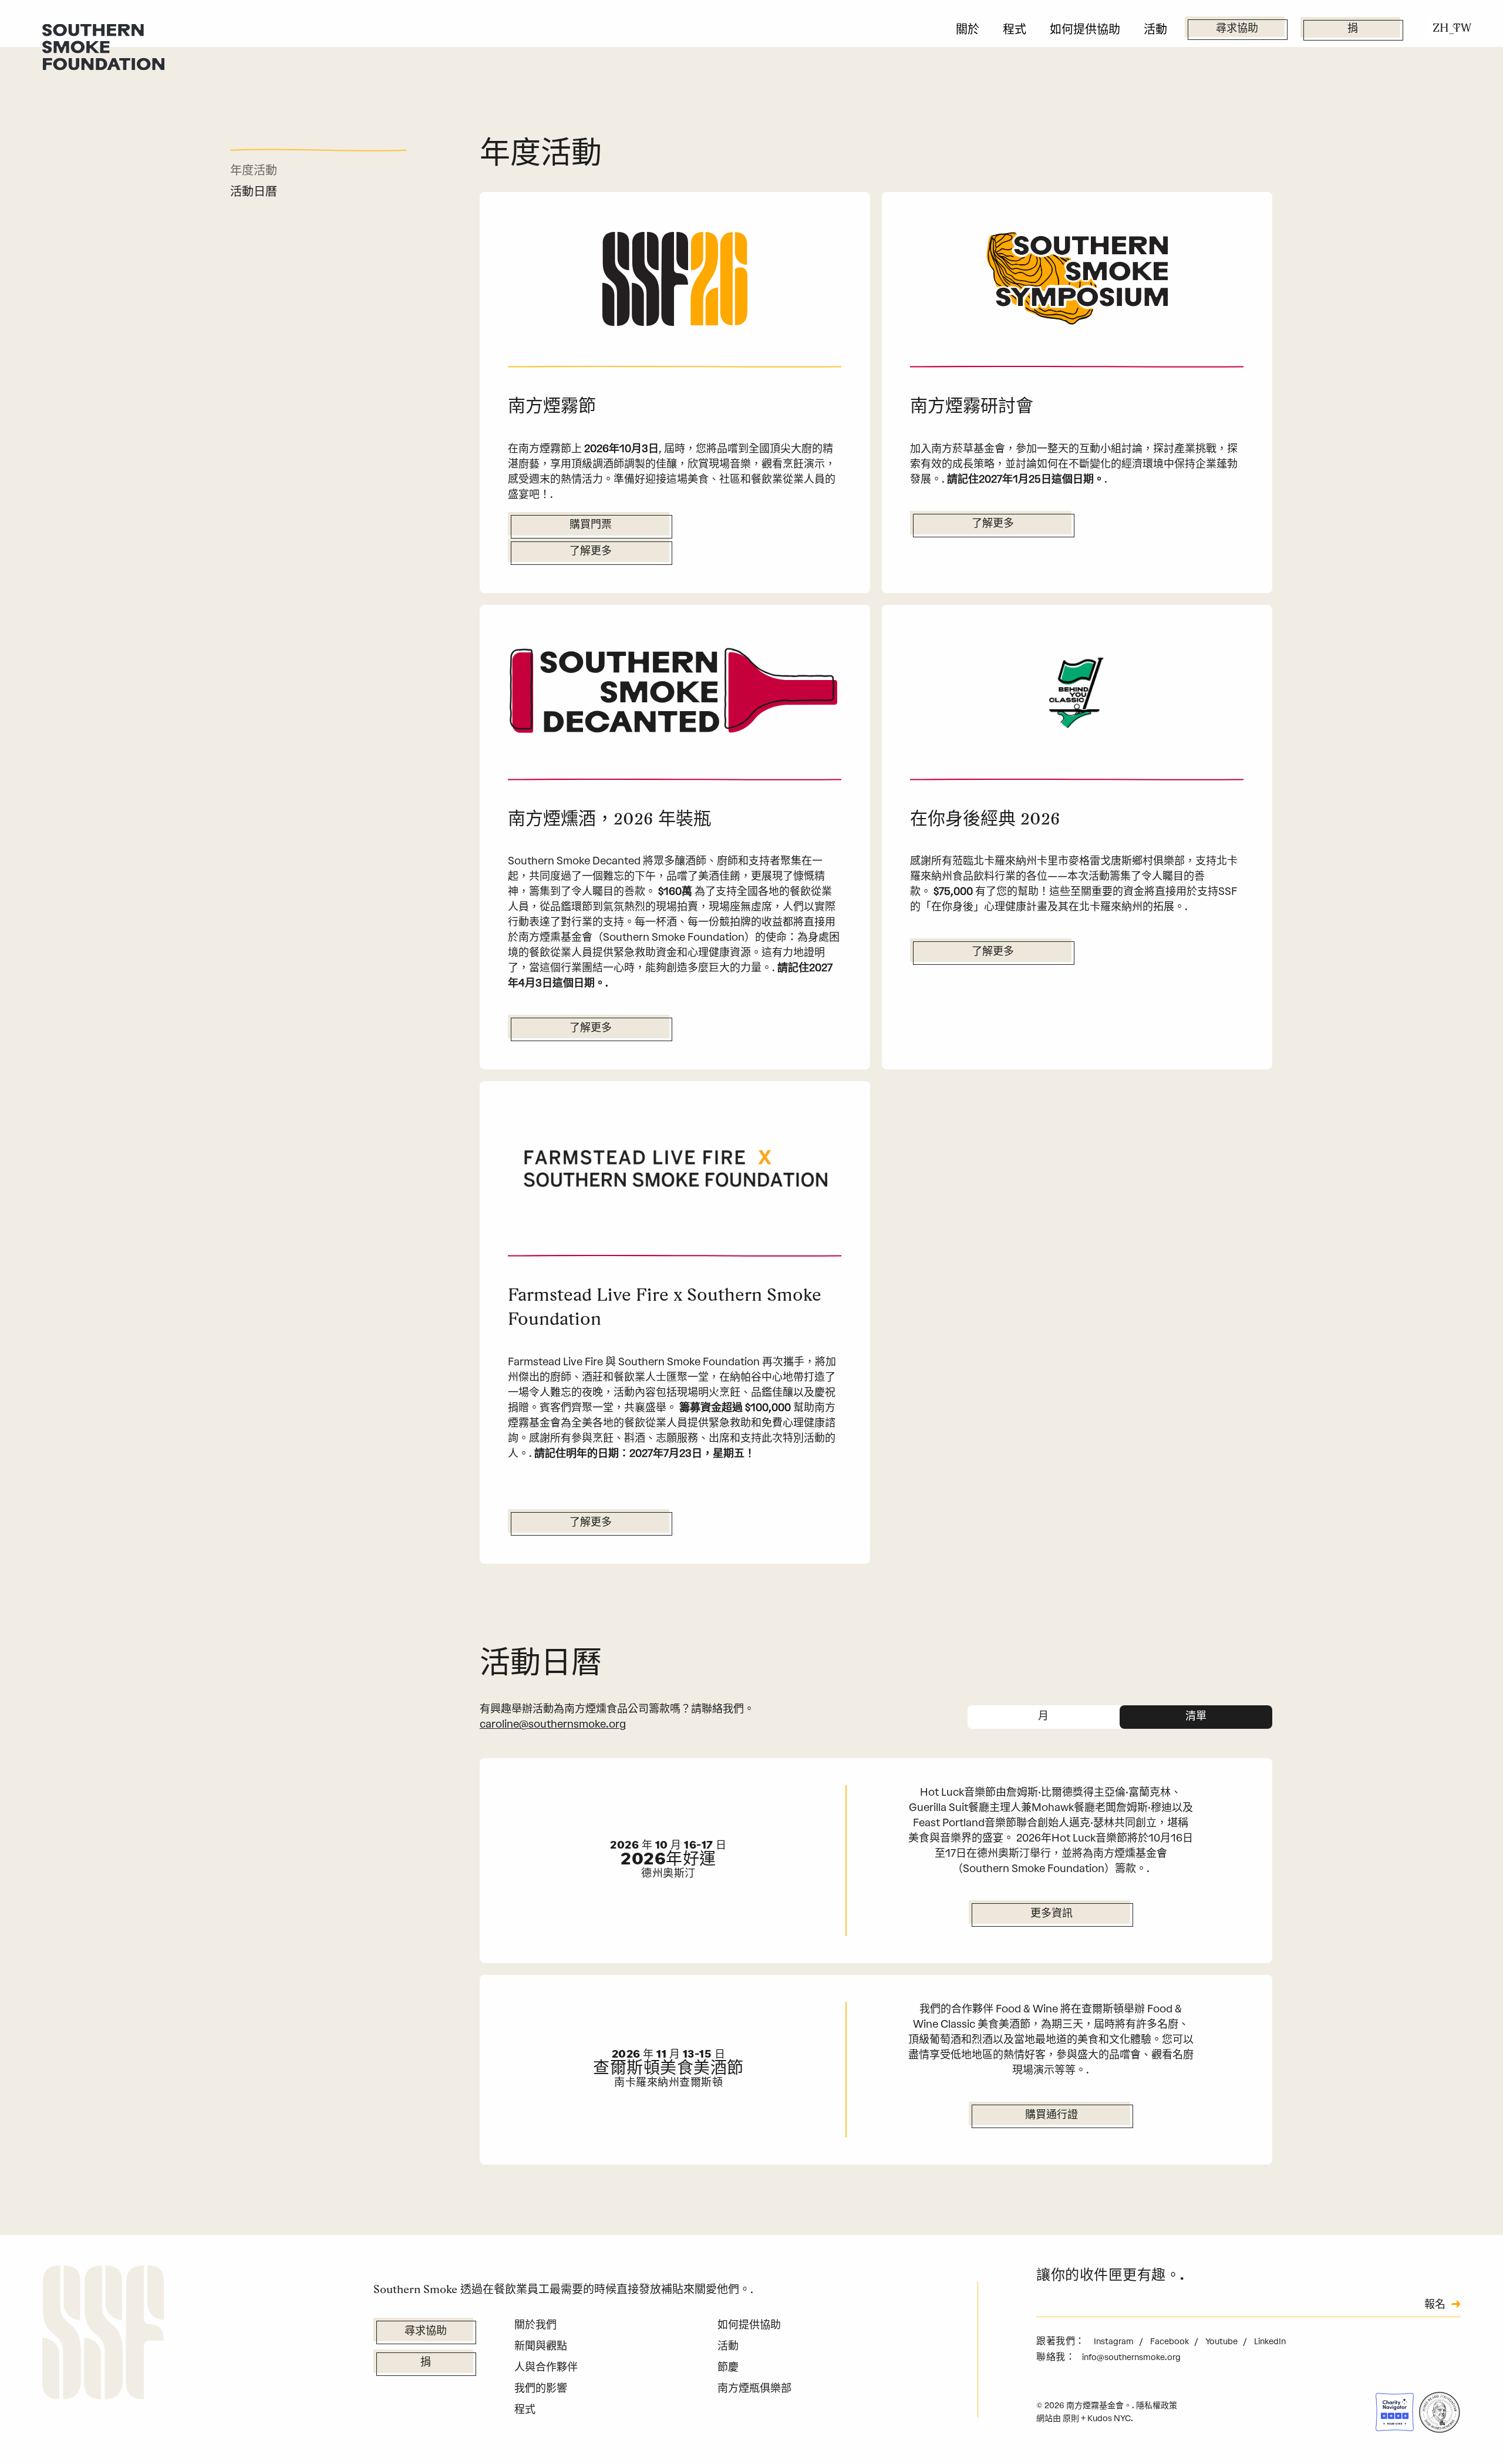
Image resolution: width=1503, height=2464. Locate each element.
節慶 (728, 2367)
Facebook (1170, 2342)
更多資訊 (1052, 1914)
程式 (1015, 29)
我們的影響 (541, 2388)
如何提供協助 (1085, 29)
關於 (968, 29)
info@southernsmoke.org (1131, 2357)
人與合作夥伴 (546, 2367)
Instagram (1115, 2342)
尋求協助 (1237, 29)
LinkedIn (1270, 2342)
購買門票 (591, 526)
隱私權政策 (1157, 2406)
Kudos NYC (1109, 2418)
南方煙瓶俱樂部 (754, 2388)
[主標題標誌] (103, 46)
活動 (1155, 29)
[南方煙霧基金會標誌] (103, 2335)
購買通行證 (1052, 2116)
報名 (1435, 2305)
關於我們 (535, 2325)
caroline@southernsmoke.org (553, 1724)
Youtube (1222, 2342)
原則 (1071, 2418)
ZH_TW (1447, 28)
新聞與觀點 (541, 2346)
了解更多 (591, 552)
